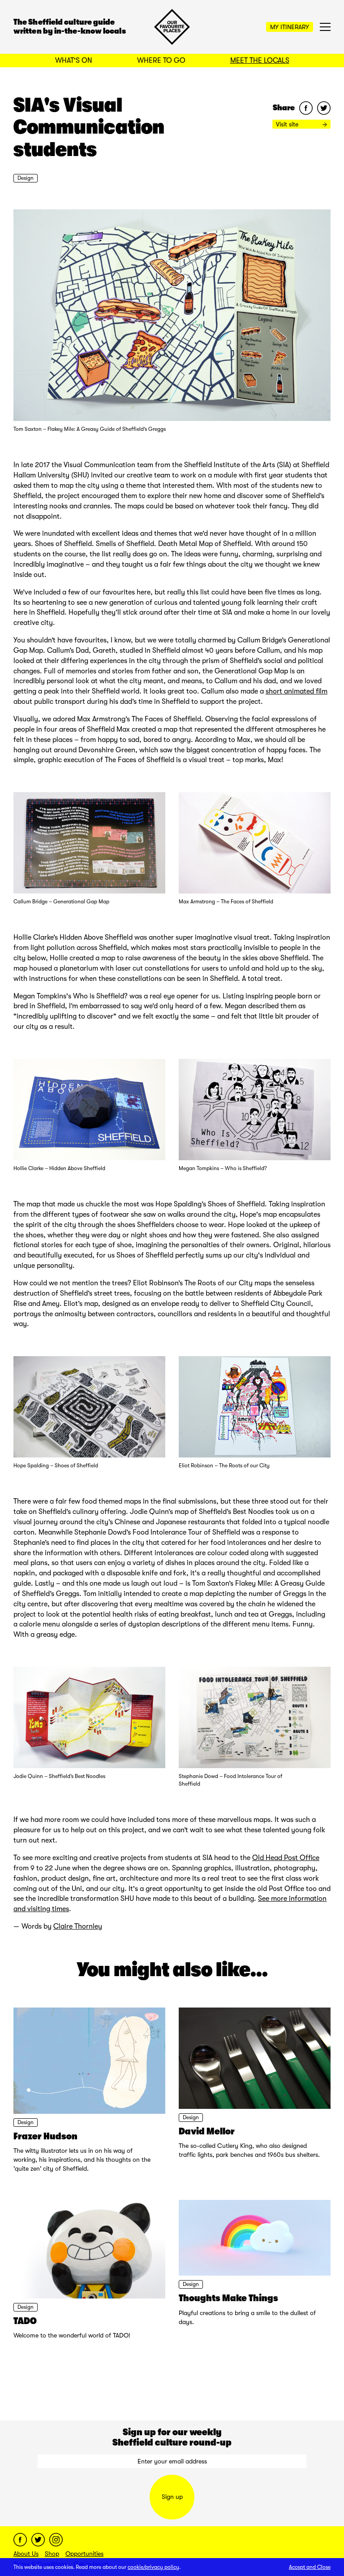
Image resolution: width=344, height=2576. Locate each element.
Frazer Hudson (45, 2136)
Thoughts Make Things (228, 2298)
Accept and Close (310, 2567)
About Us (26, 2554)
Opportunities (84, 2554)
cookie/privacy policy (153, 2567)
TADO (25, 2321)
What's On (74, 61)
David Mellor (207, 2131)
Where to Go (161, 61)
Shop (52, 2554)
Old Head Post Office (286, 1858)
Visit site (288, 124)
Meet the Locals (260, 61)
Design (26, 178)
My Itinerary (290, 27)
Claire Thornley (78, 1926)
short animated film (297, 691)
